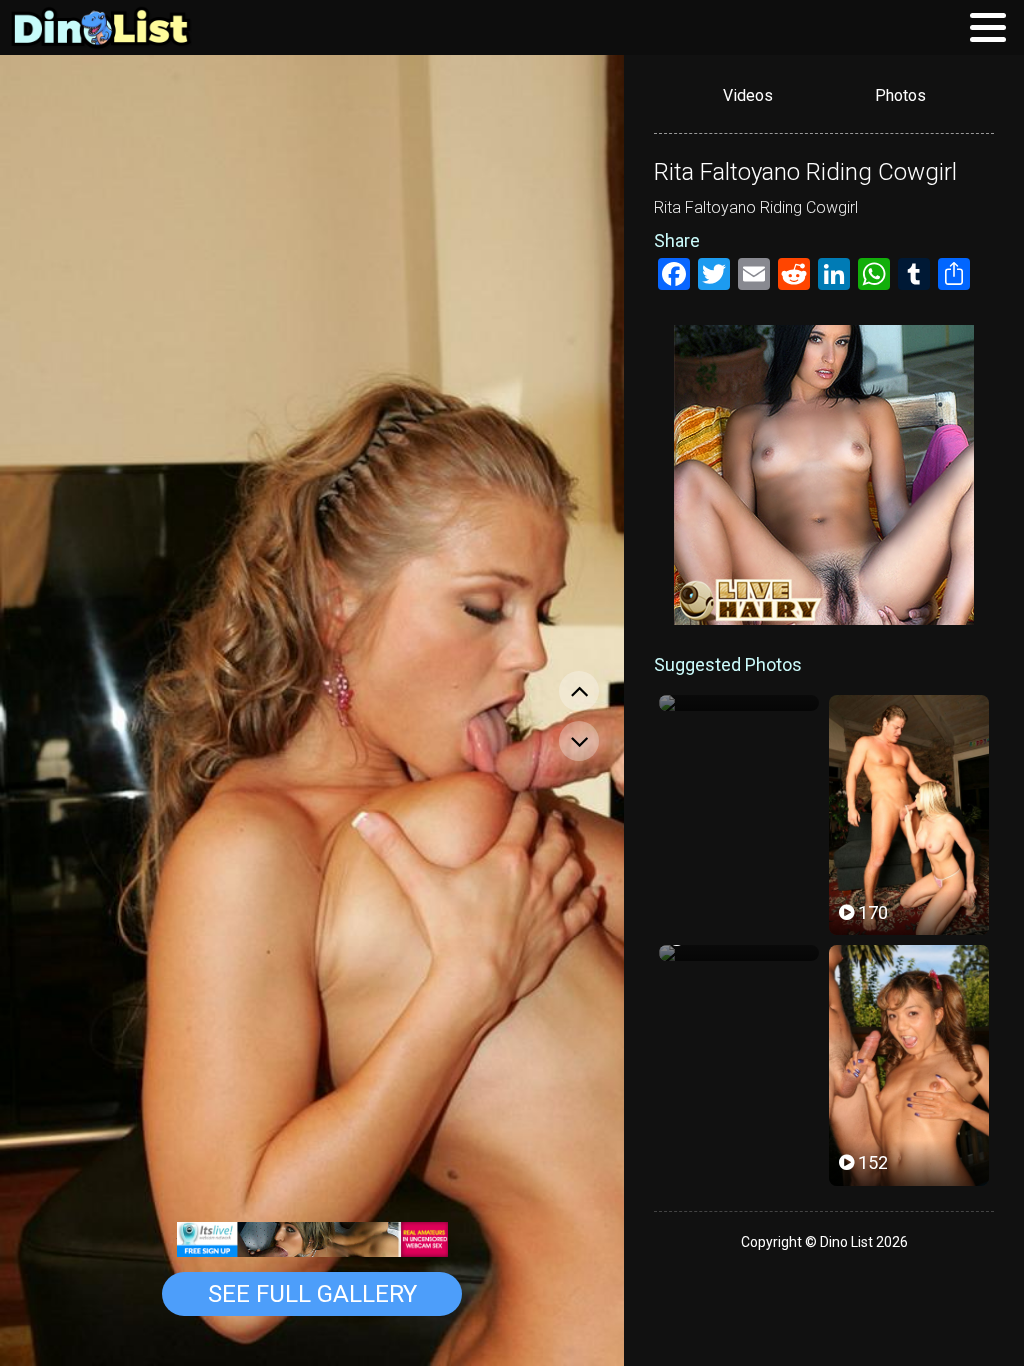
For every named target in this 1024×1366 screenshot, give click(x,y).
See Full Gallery (312, 1294)
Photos (900, 95)
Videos (748, 95)
